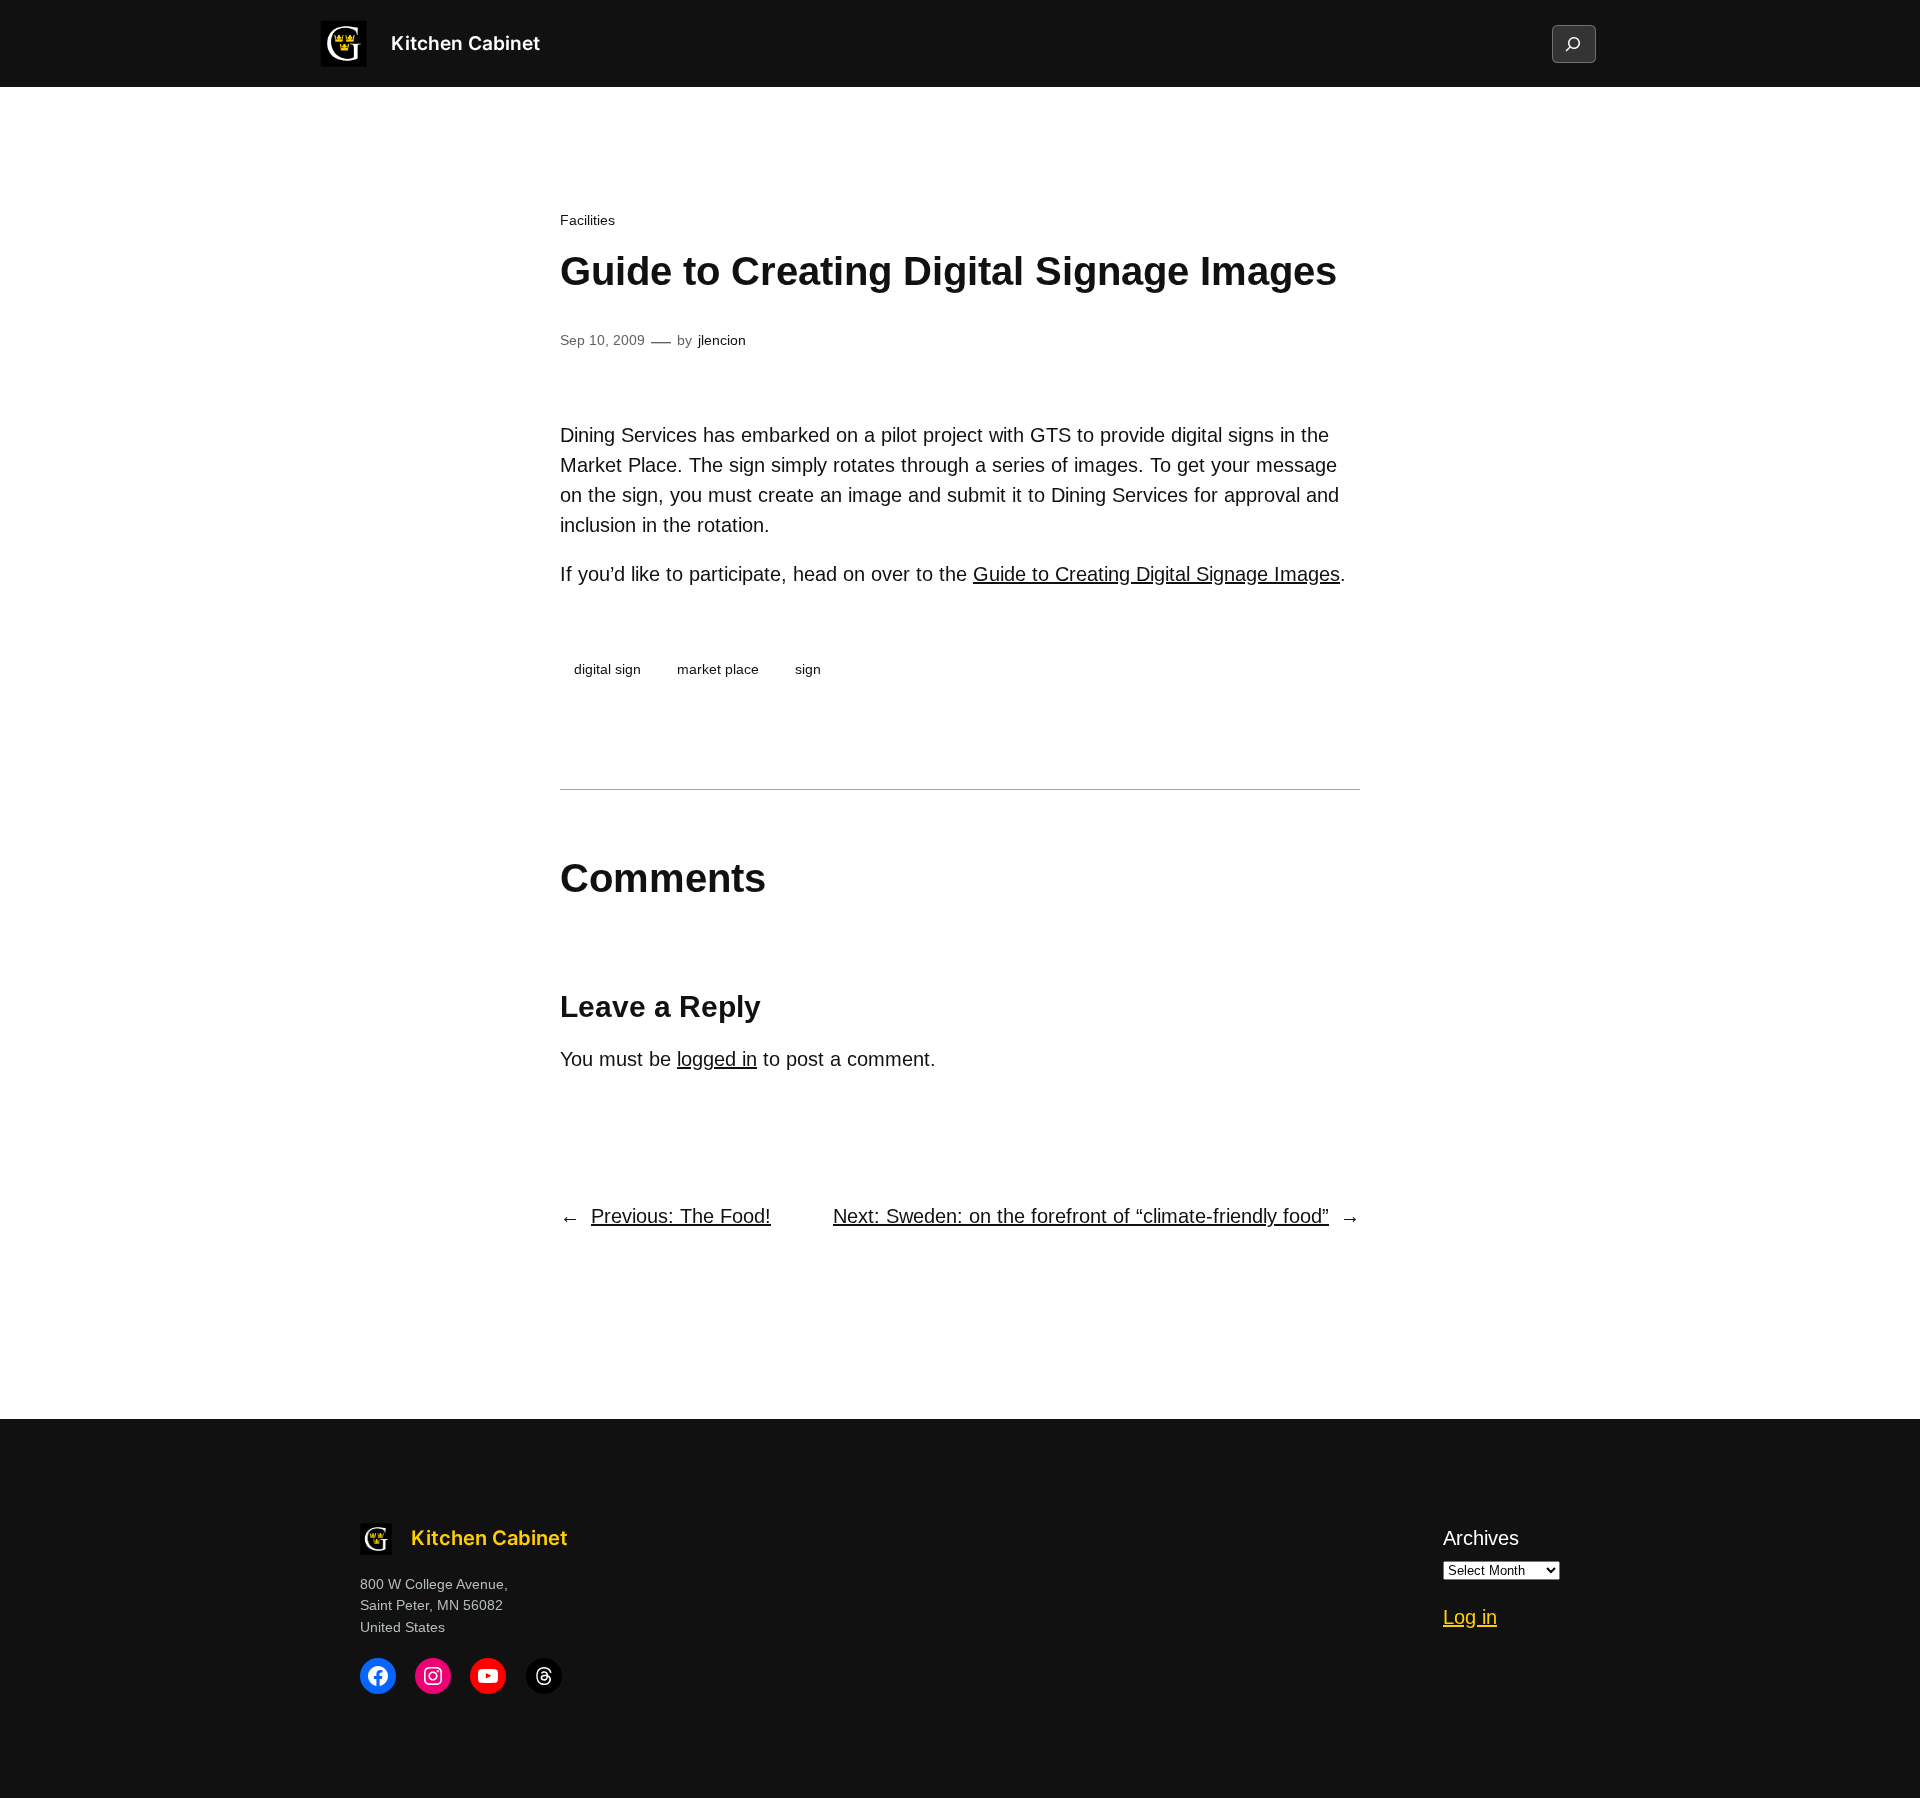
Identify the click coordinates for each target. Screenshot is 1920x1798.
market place (718, 669)
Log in (1470, 1617)
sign (808, 669)
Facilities (587, 220)
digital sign (607, 669)
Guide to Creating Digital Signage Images (1156, 574)
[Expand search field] (1573, 44)
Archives (1481, 1538)
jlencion (722, 340)
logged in (717, 1059)
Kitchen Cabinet (465, 43)
